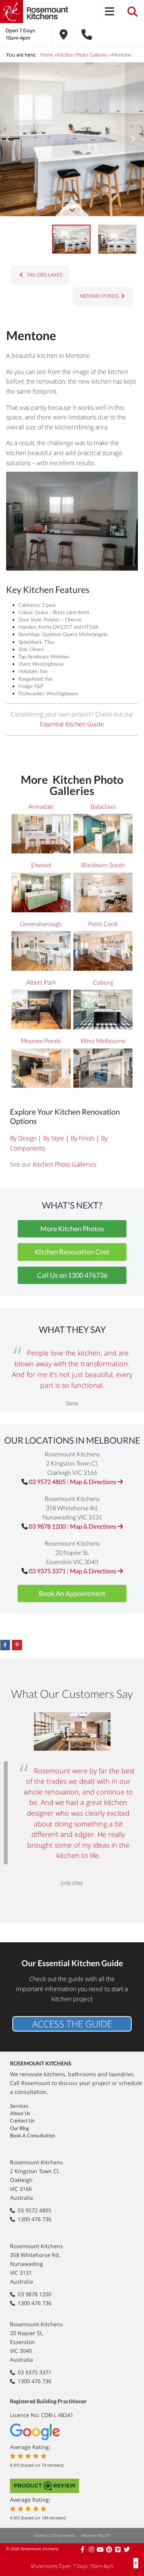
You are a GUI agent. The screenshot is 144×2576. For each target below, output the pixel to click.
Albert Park (41, 982)
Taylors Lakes (44, 275)
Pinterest (110, 2549)
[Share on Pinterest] (17, 1645)
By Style (54, 1138)
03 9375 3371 (47, 1571)
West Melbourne (103, 1041)
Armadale (41, 806)
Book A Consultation (32, 2135)
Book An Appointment (72, 1593)
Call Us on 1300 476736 (72, 1275)
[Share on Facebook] (5, 1645)
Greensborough (41, 924)
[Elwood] (41, 893)
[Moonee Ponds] (41, 1069)
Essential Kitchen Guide (72, 724)
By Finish (83, 1138)
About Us (20, 2113)
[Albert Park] (41, 1011)
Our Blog (20, 2128)
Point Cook (103, 924)
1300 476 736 (35, 2219)
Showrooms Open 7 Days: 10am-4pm (72, 2566)
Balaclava (103, 806)
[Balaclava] (103, 835)
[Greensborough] (41, 952)
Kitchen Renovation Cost (72, 1252)
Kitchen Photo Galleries (83, 55)
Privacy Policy (96, 2536)
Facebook (83, 2549)
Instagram (92, 2549)
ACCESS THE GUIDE (72, 2024)
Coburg (103, 982)
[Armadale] (41, 835)
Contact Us (22, 2120)
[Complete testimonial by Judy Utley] (72, 1733)
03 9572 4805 (47, 1482)
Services (19, 2106)
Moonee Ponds (99, 296)
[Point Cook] (103, 952)
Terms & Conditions (54, 2536)
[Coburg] (103, 1011)
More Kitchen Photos (72, 1229)
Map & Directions (94, 1482)
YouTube (101, 2549)
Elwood (41, 865)
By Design (23, 1138)
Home (47, 55)
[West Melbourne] (103, 1069)
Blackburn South (103, 865)
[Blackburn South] (103, 893)
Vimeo (118, 2549)
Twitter (127, 2549)
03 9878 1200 (47, 1526)
